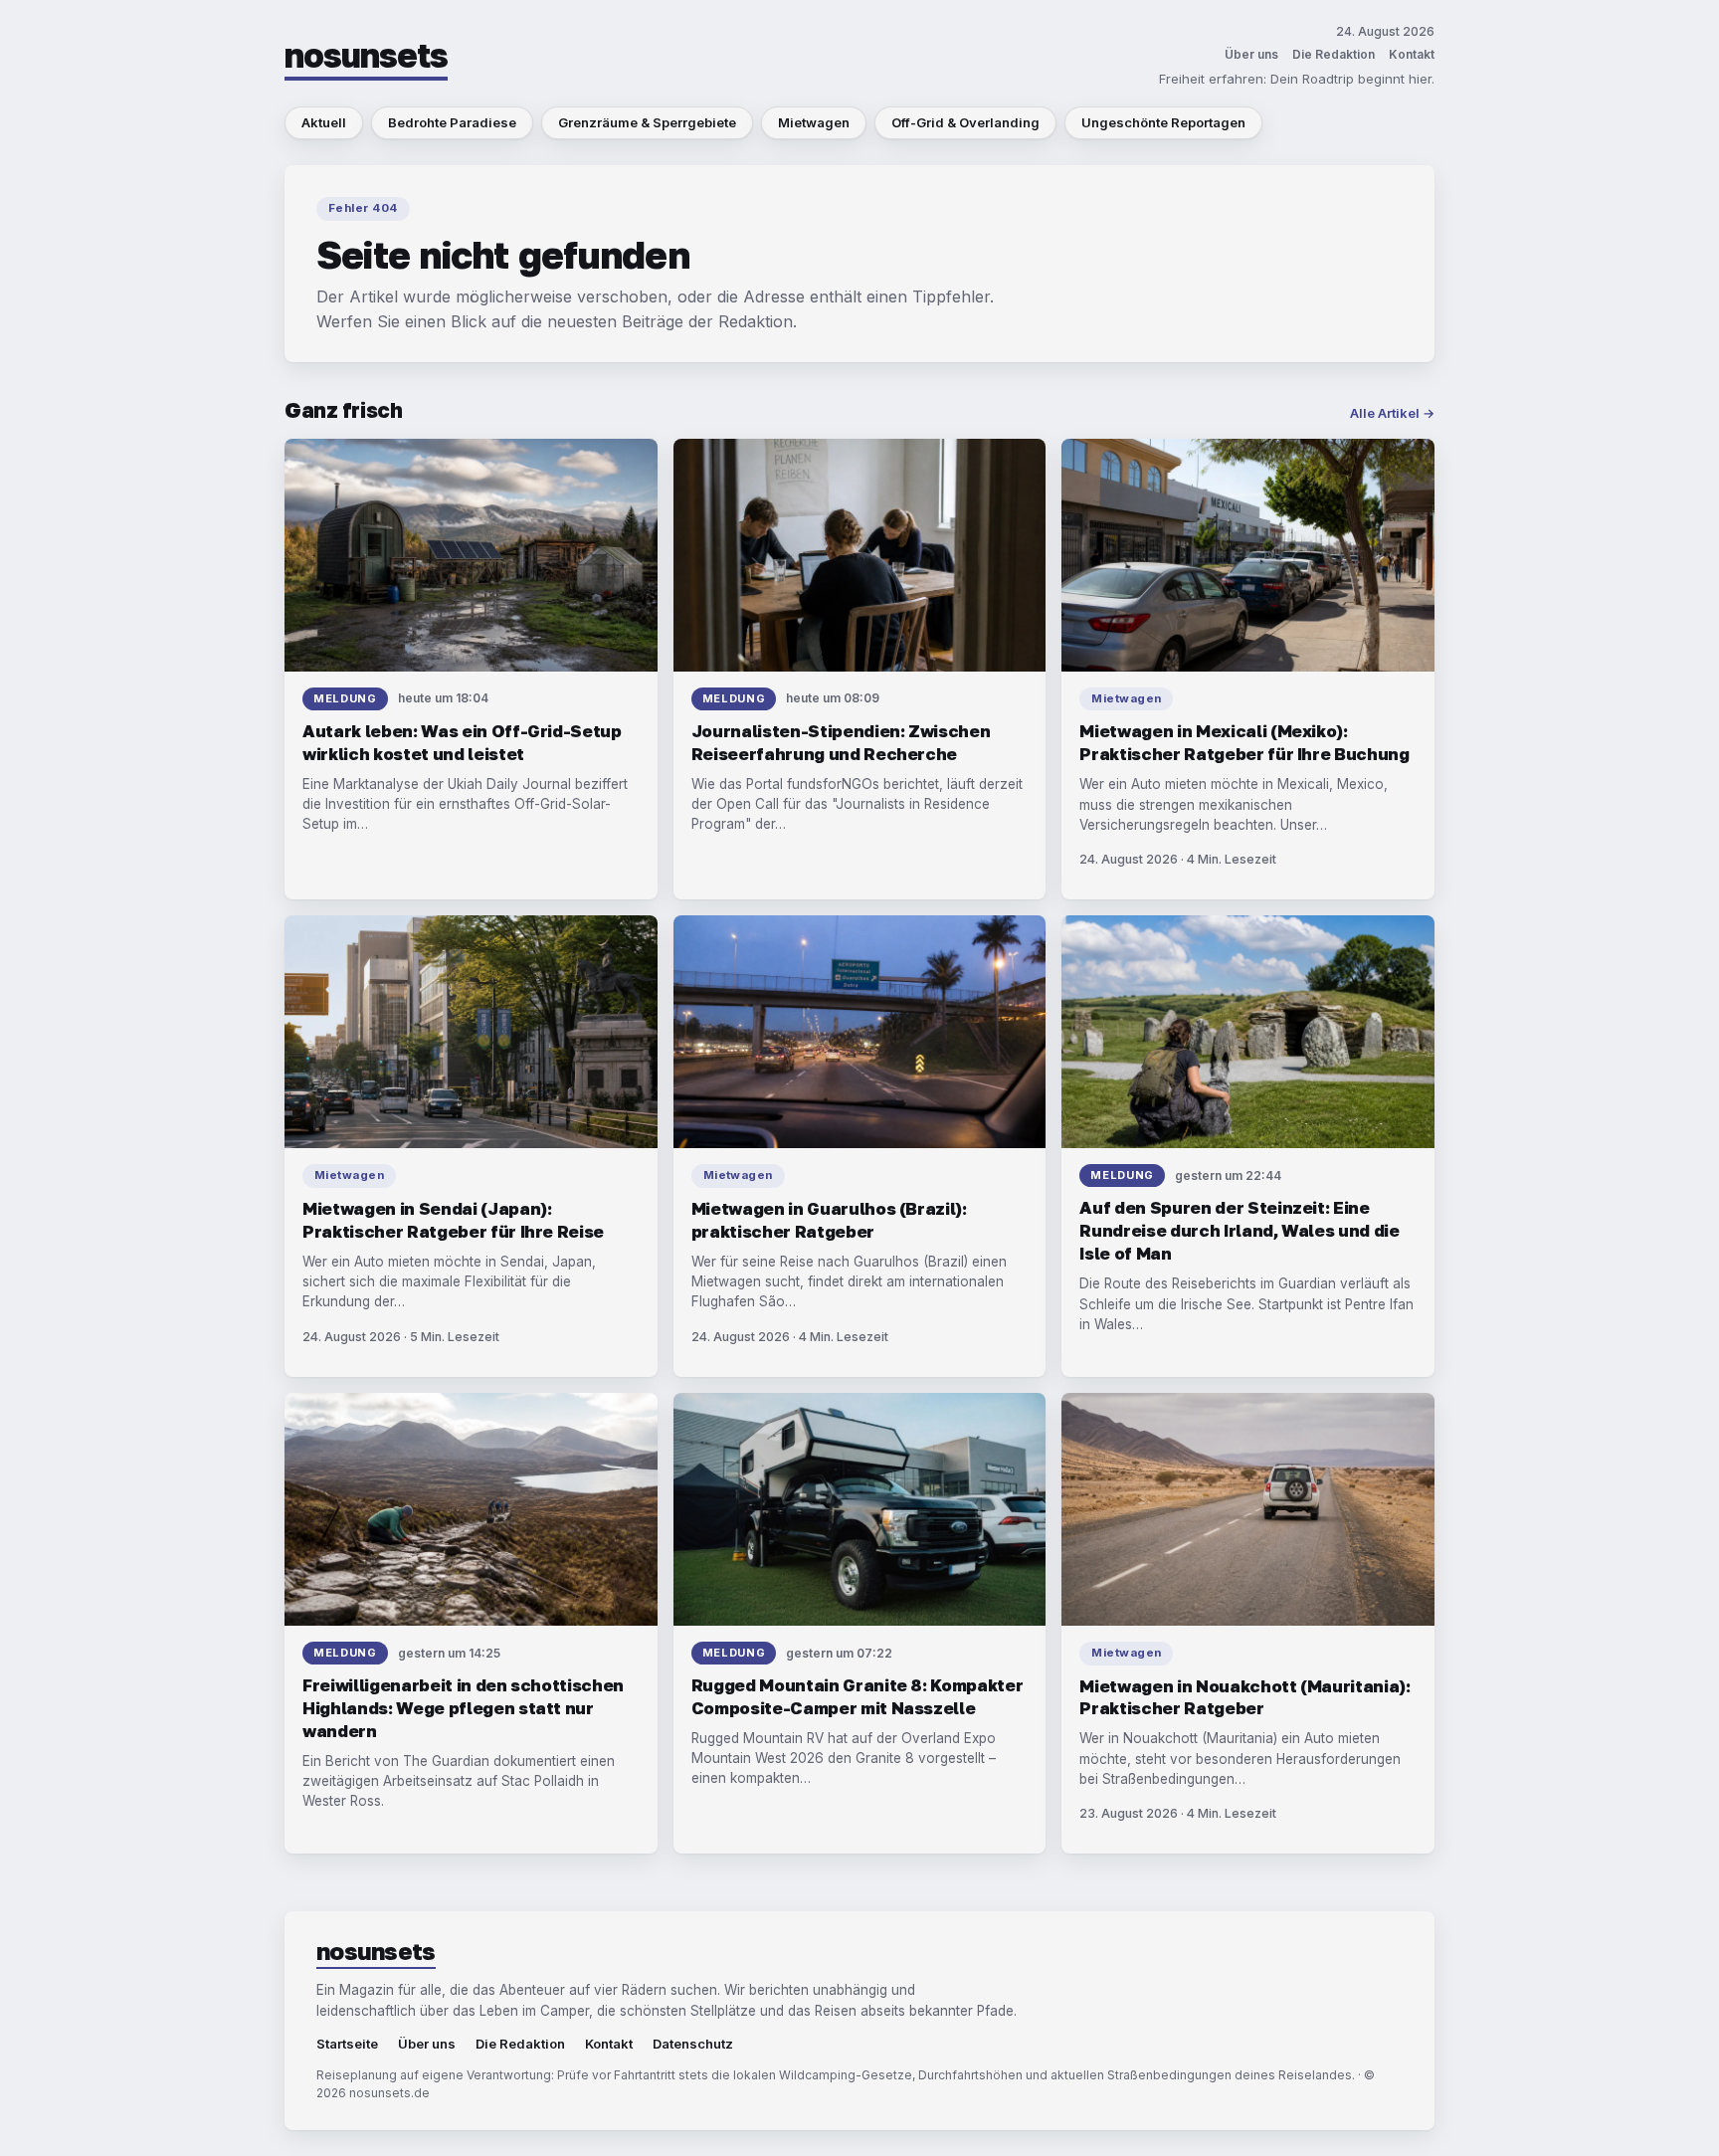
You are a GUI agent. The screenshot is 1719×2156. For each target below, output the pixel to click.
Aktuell (324, 122)
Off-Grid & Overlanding (965, 122)
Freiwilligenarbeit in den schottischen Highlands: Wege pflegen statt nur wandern (463, 1708)
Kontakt (1412, 54)
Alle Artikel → (1392, 413)
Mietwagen (814, 122)
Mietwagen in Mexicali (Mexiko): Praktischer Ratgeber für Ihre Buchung (1244, 742)
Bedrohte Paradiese (452, 122)
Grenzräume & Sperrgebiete (647, 122)
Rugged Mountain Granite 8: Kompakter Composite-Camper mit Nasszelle (858, 1696)
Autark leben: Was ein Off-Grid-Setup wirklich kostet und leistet (462, 742)
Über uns (1251, 54)
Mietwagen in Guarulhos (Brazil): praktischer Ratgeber (829, 1220)
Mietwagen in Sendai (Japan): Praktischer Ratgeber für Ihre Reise (453, 1220)
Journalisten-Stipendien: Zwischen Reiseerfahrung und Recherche (841, 742)
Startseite (347, 2044)
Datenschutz (693, 2044)
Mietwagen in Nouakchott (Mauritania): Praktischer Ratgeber (1244, 1697)
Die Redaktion (1334, 54)
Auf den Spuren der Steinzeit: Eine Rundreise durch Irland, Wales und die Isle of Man (1239, 1230)
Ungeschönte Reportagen (1163, 122)
